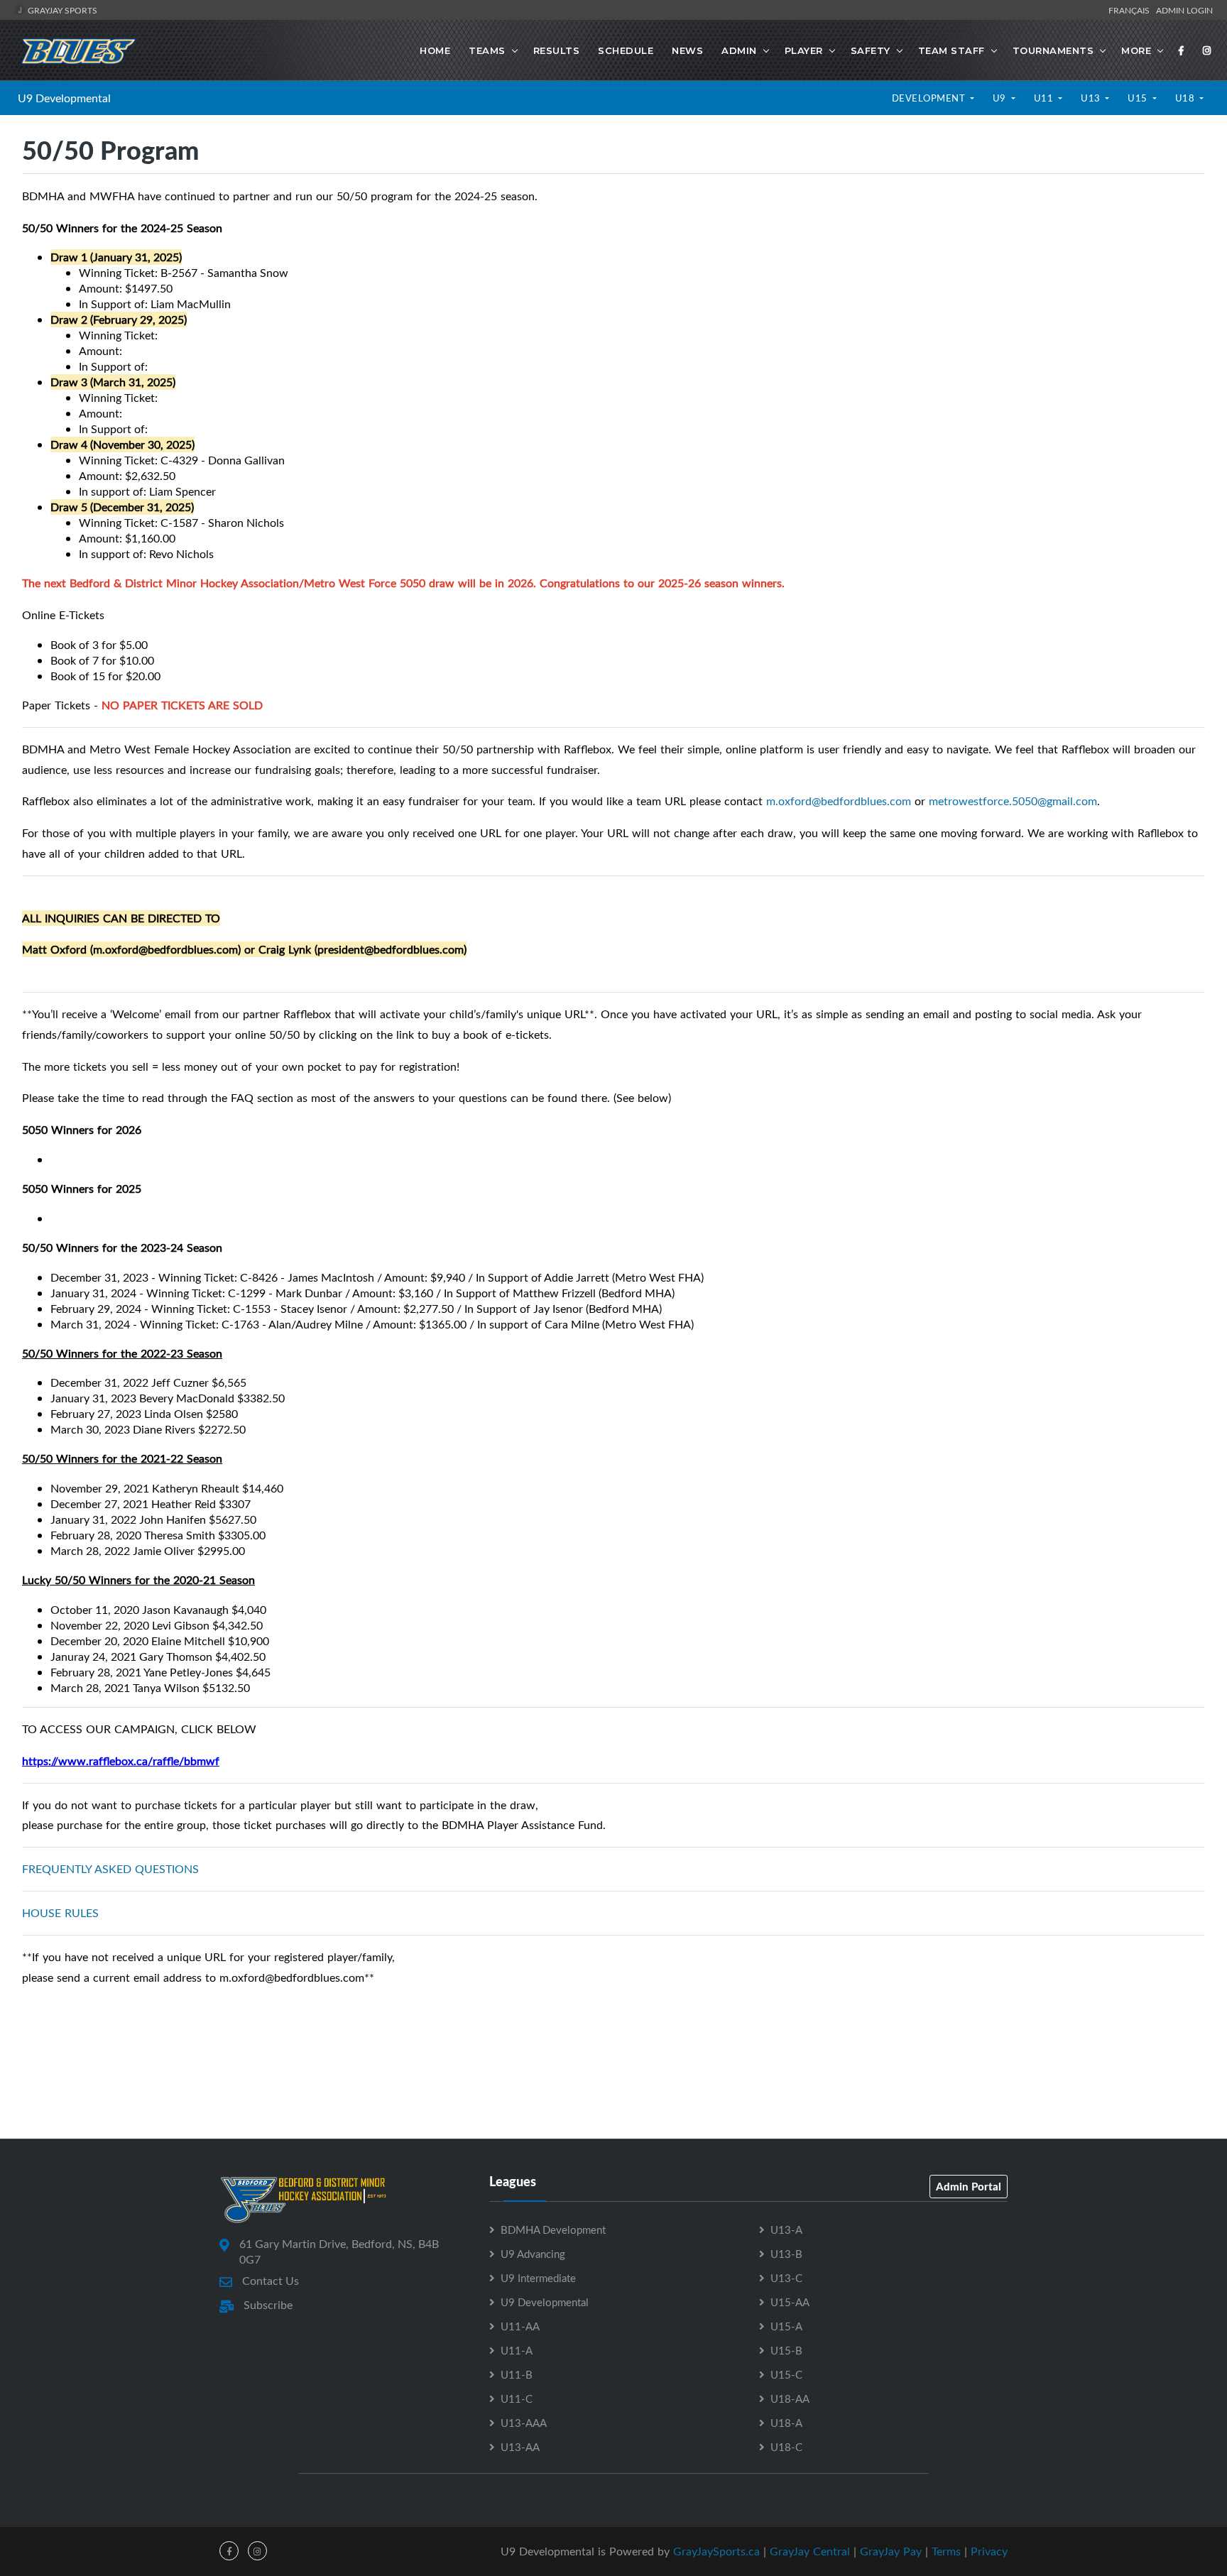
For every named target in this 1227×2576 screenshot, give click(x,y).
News (687, 50)
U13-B (786, 2254)
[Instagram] (1207, 50)
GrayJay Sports (61, 10)
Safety (871, 50)
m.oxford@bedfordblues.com (839, 801)
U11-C (517, 2398)
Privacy (989, 2551)
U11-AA (520, 2326)
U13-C (786, 2278)
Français (1131, 10)
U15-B (786, 2350)
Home (435, 50)
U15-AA (790, 2302)
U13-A (786, 2230)
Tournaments (1053, 50)
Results (557, 50)
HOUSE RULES (60, 1913)
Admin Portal (969, 2186)
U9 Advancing (533, 2254)
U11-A (517, 2350)
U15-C (786, 2374)
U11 (1045, 98)
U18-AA (790, 2398)
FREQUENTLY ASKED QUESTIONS (110, 1869)
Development (930, 98)
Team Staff (951, 50)
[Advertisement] (613, 2075)
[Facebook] (1182, 50)
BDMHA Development (553, 2230)
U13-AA (520, 2447)
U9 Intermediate (538, 2278)
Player (804, 50)
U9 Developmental (64, 98)
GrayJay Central (810, 2551)
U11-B (517, 2374)
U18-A (786, 2423)
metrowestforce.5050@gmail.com (1013, 801)
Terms (946, 2551)
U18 (1186, 98)
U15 (1139, 98)
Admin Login (1184, 10)
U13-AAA (524, 2423)
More (1136, 50)
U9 (1001, 98)
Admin (739, 50)
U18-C (786, 2447)
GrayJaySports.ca (716, 2551)
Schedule (626, 50)
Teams (487, 50)
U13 (1092, 98)
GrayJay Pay (891, 2551)
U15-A (786, 2326)
